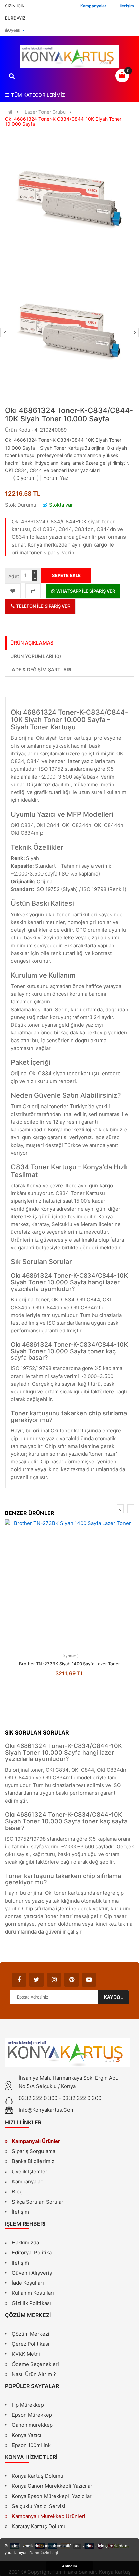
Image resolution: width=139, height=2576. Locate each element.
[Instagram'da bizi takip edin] (54, 1980)
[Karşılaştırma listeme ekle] (33, 591)
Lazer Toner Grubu (45, 112)
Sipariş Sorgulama (34, 2151)
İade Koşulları (28, 2283)
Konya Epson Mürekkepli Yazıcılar (52, 2496)
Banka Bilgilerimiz (33, 2161)
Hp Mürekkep (28, 2405)
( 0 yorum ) (26, 478)
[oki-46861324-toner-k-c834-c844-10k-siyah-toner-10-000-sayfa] (69, 332)
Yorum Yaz (56, 478)
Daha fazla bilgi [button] (44, 2553)
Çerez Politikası (31, 2344)
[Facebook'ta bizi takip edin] (19, 1980)
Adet (14, 576)
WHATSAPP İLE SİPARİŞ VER (85, 591)
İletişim (20, 2212)
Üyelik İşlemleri (30, 2171)
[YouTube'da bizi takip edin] (89, 1980)
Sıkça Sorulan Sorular (38, 2202)
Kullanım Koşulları (33, 2294)
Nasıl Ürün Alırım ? (34, 2374)
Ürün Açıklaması (33, 643)
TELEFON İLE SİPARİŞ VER (43, 606)
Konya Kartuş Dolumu (38, 2476)
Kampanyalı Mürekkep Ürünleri (49, 2516)
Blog (17, 2192)
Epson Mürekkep (32, 2415)
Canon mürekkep (32, 2425)
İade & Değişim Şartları (41, 670)
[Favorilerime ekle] (13, 591)
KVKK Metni (26, 2354)
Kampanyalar (27, 2182)
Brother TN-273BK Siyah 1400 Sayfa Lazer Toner (69, 1664)
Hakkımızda (25, 2243)
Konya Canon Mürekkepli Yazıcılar (52, 2486)
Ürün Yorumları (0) (36, 656)
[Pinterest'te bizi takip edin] (72, 1980)
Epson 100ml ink (31, 2445)
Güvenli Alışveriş (32, 2273)
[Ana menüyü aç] (131, 95)
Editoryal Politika (32, 2253)
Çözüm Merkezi (31, 2334)
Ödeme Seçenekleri (35, 2364)
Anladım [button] (69, 2566)
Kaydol (114, 1997)
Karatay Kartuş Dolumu (39, 2526)
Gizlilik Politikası (31, 2304)
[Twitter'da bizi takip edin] (36, 1980)
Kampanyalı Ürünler (36, 2141)
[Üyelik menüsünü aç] (23, 30)
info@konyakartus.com (47, 2110)
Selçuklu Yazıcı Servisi (39, 2506)
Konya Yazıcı (27, 2435)
